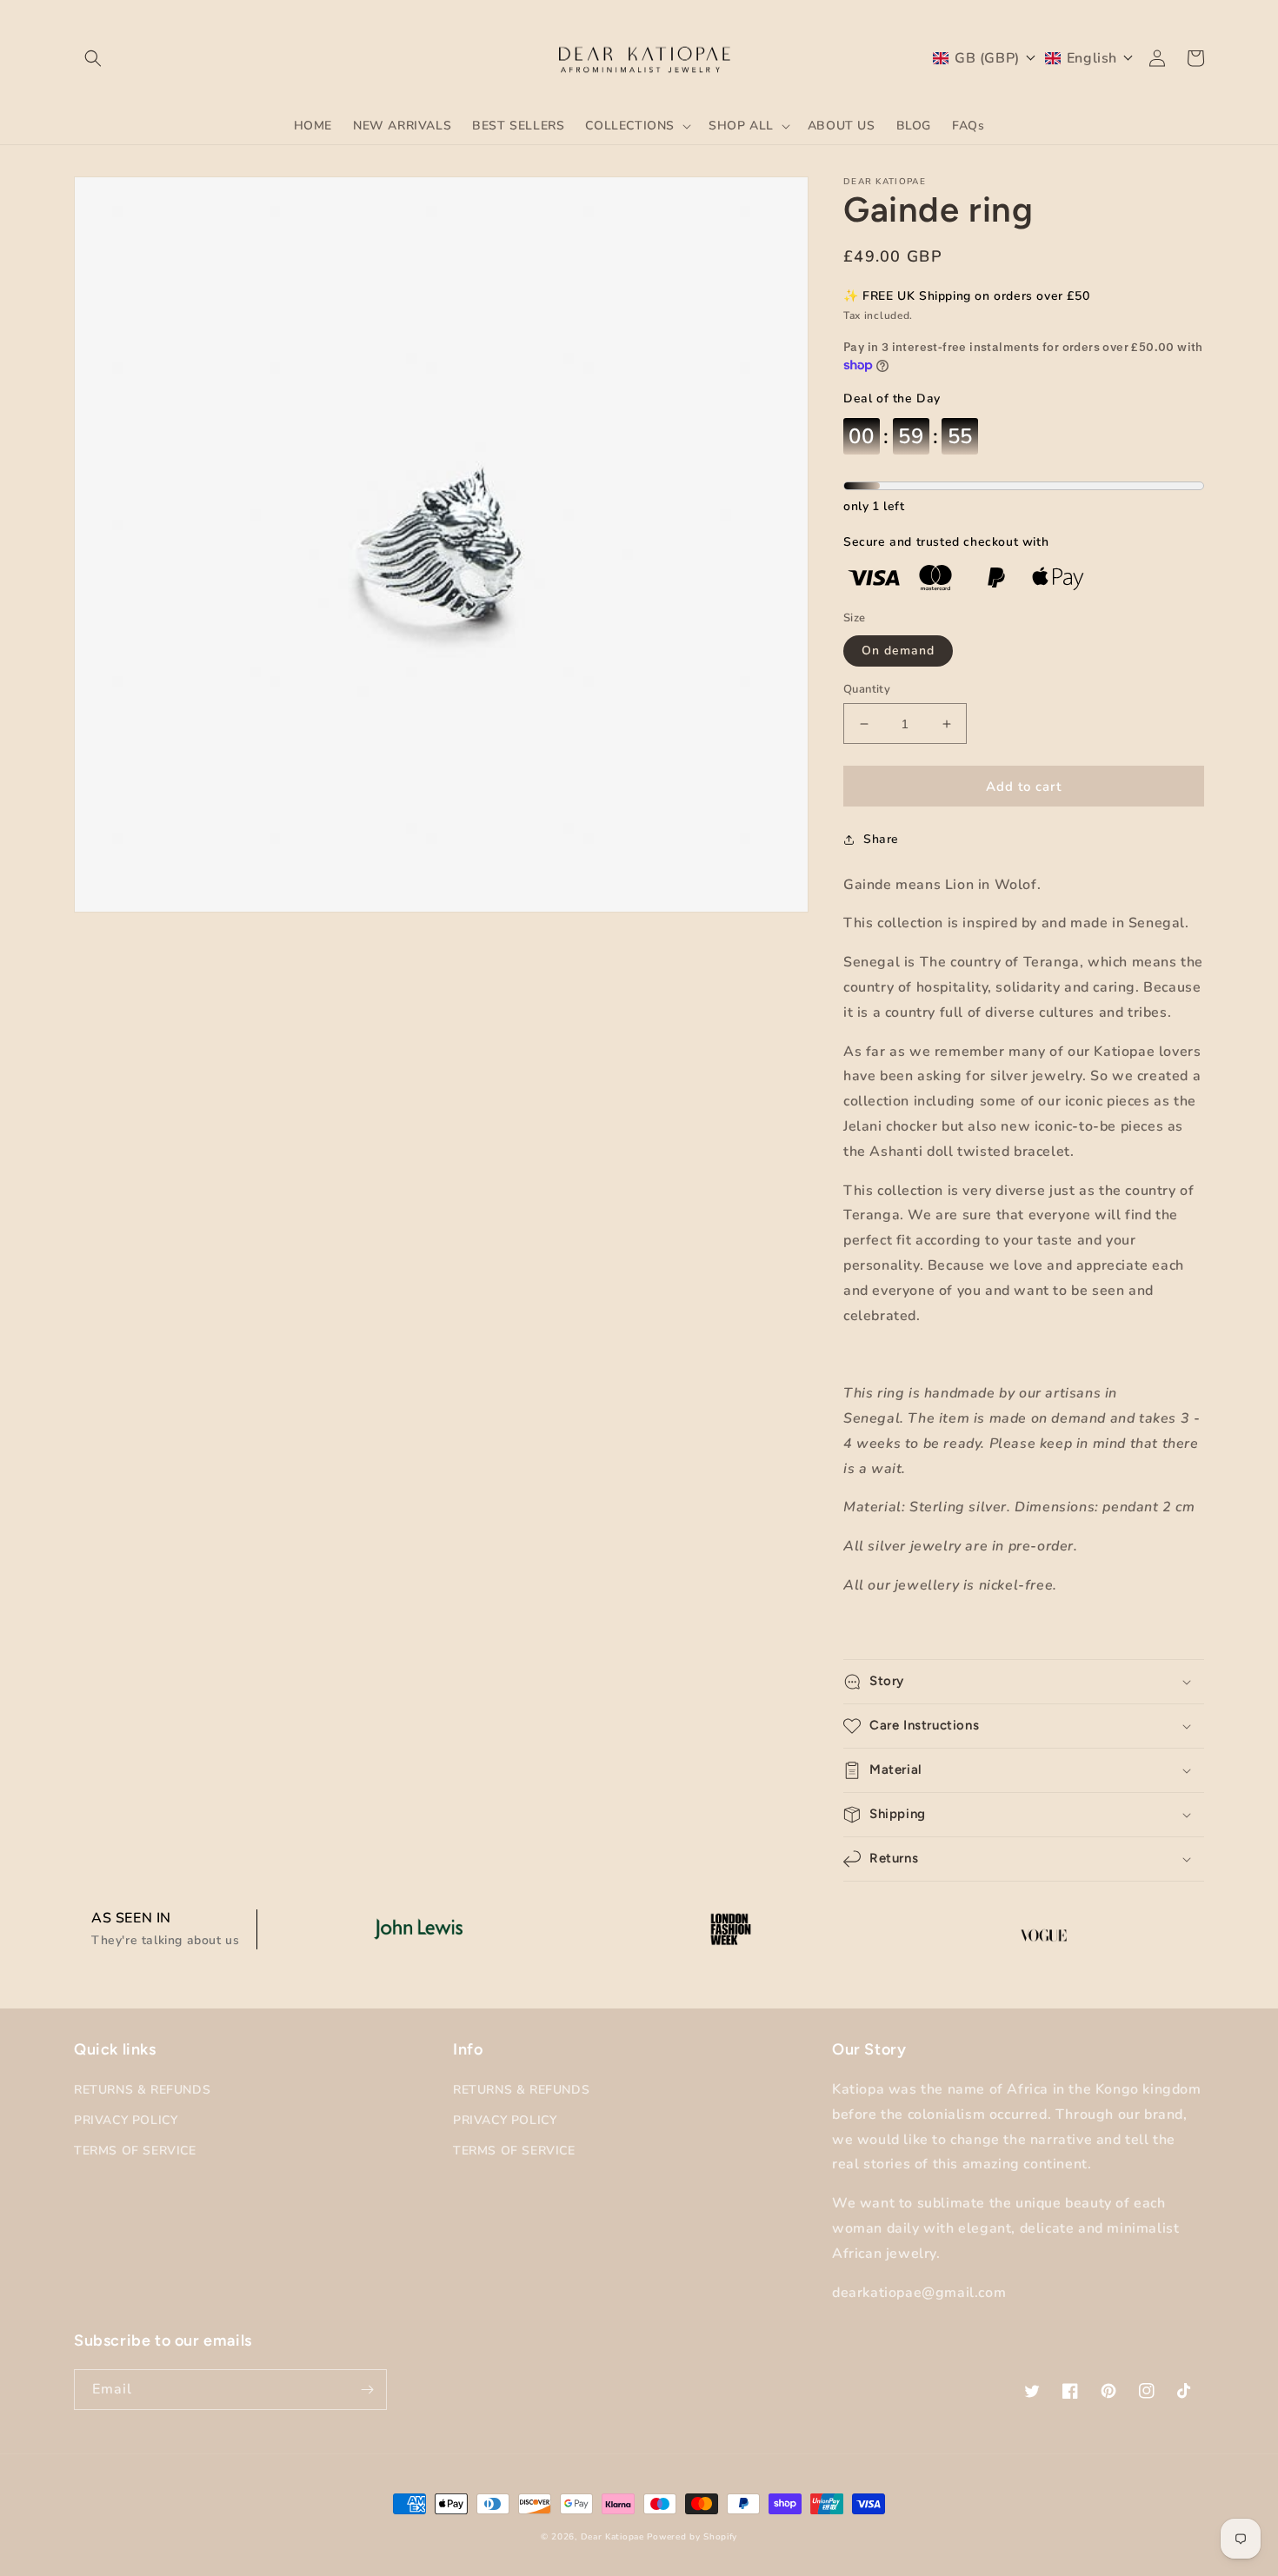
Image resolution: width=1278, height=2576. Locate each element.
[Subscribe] (367, 2390)
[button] (93, 58)
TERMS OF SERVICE (135, 2151)
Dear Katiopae (612, 2537)
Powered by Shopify (692, 2537)
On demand (898, 651)
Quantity (867, 689)
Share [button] (881, 839)
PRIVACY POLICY (126, 2120)
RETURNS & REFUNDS (142, 2090)
